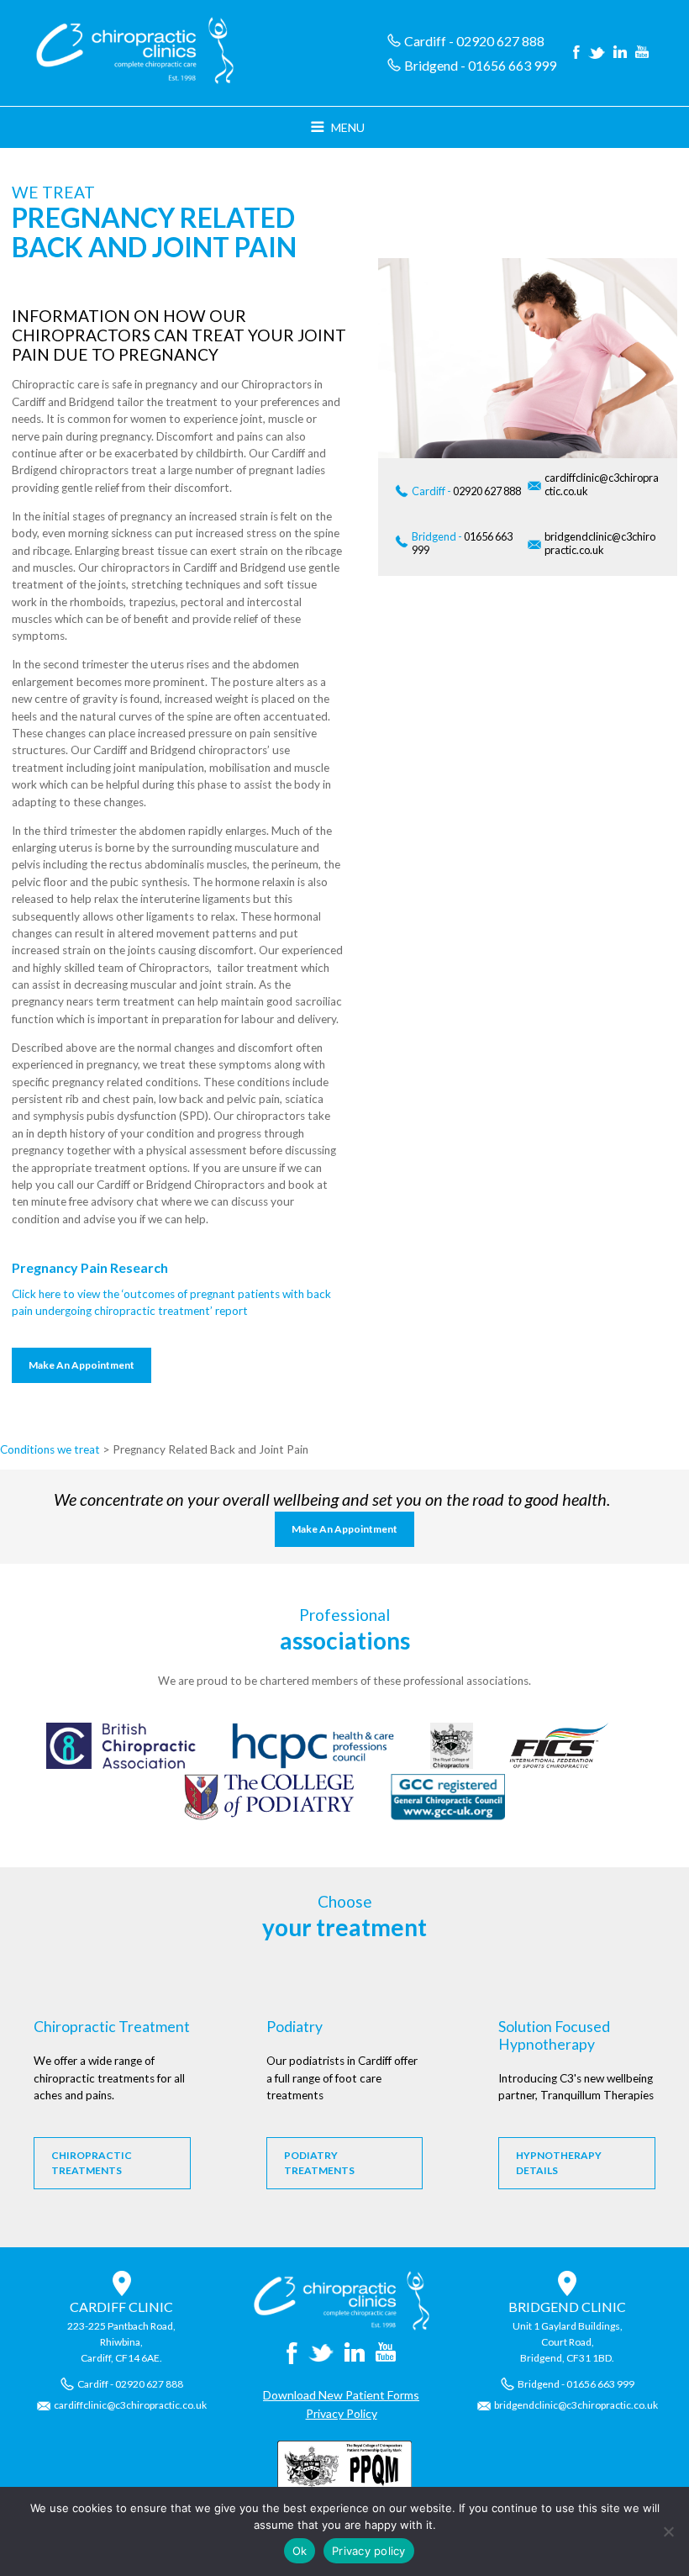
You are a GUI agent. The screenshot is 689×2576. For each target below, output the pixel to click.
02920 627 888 (466, 491)
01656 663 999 (462, 543)
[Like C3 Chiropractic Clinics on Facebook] (576, 53)
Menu (348, 127)
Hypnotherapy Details (559, 2163)
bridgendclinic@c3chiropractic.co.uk (600, 543)
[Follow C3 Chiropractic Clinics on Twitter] (597, 53)
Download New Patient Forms (341, 2395)
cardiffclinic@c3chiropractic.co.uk (602, 484)
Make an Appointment (82, 1365)
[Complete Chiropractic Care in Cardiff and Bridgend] (342, 2326)
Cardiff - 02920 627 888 (474, 41)
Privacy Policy (342, 2413)
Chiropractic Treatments (92, 2163)
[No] (668, 2531)
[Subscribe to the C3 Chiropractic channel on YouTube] (642, 53)
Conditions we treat (50, 1449)
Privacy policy (369, 2551)
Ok (300, 2551)
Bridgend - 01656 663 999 (480, 65)
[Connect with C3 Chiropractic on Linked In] (620, 53)
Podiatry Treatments (319, 2163)
